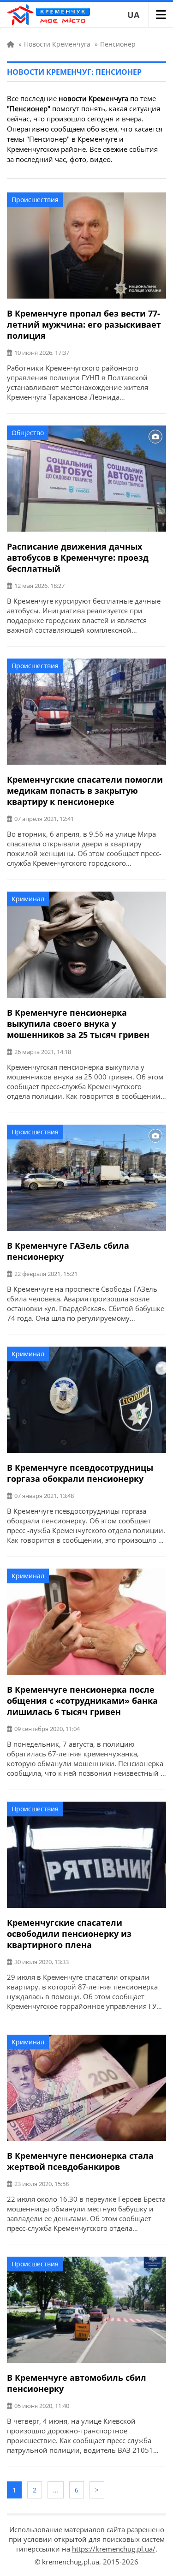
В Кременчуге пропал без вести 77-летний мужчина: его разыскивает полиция (84, 324)
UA (133, 15)
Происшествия (35, 200)
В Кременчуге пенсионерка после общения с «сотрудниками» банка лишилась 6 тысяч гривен (82, 1701)
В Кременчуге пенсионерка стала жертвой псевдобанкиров (80, 2161)
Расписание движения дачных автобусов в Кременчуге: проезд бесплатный (78, 557)
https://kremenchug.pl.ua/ (114, 2549)
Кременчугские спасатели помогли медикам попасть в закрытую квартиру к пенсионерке (85, 791)
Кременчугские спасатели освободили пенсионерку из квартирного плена (69, 1934)
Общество (28, 433)
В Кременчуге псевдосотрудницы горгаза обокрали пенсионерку (80, 1473)
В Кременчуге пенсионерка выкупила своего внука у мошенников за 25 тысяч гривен (78, 1024)
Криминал (28, 899)
